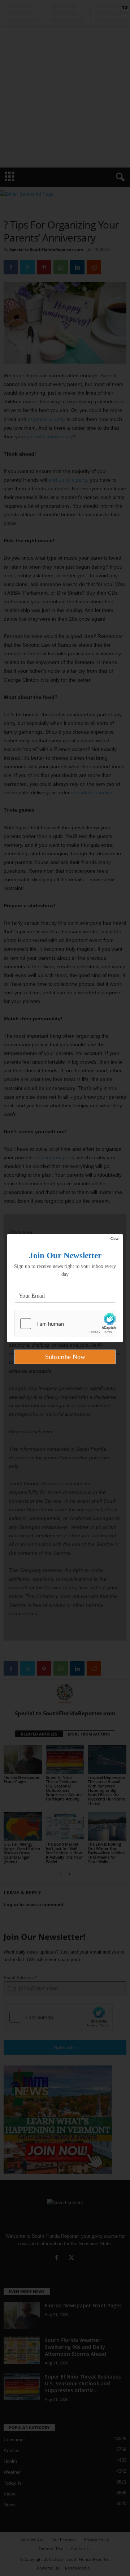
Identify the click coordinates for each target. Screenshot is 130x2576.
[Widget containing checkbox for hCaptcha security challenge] (65, 1324)
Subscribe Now (65, 1357)
